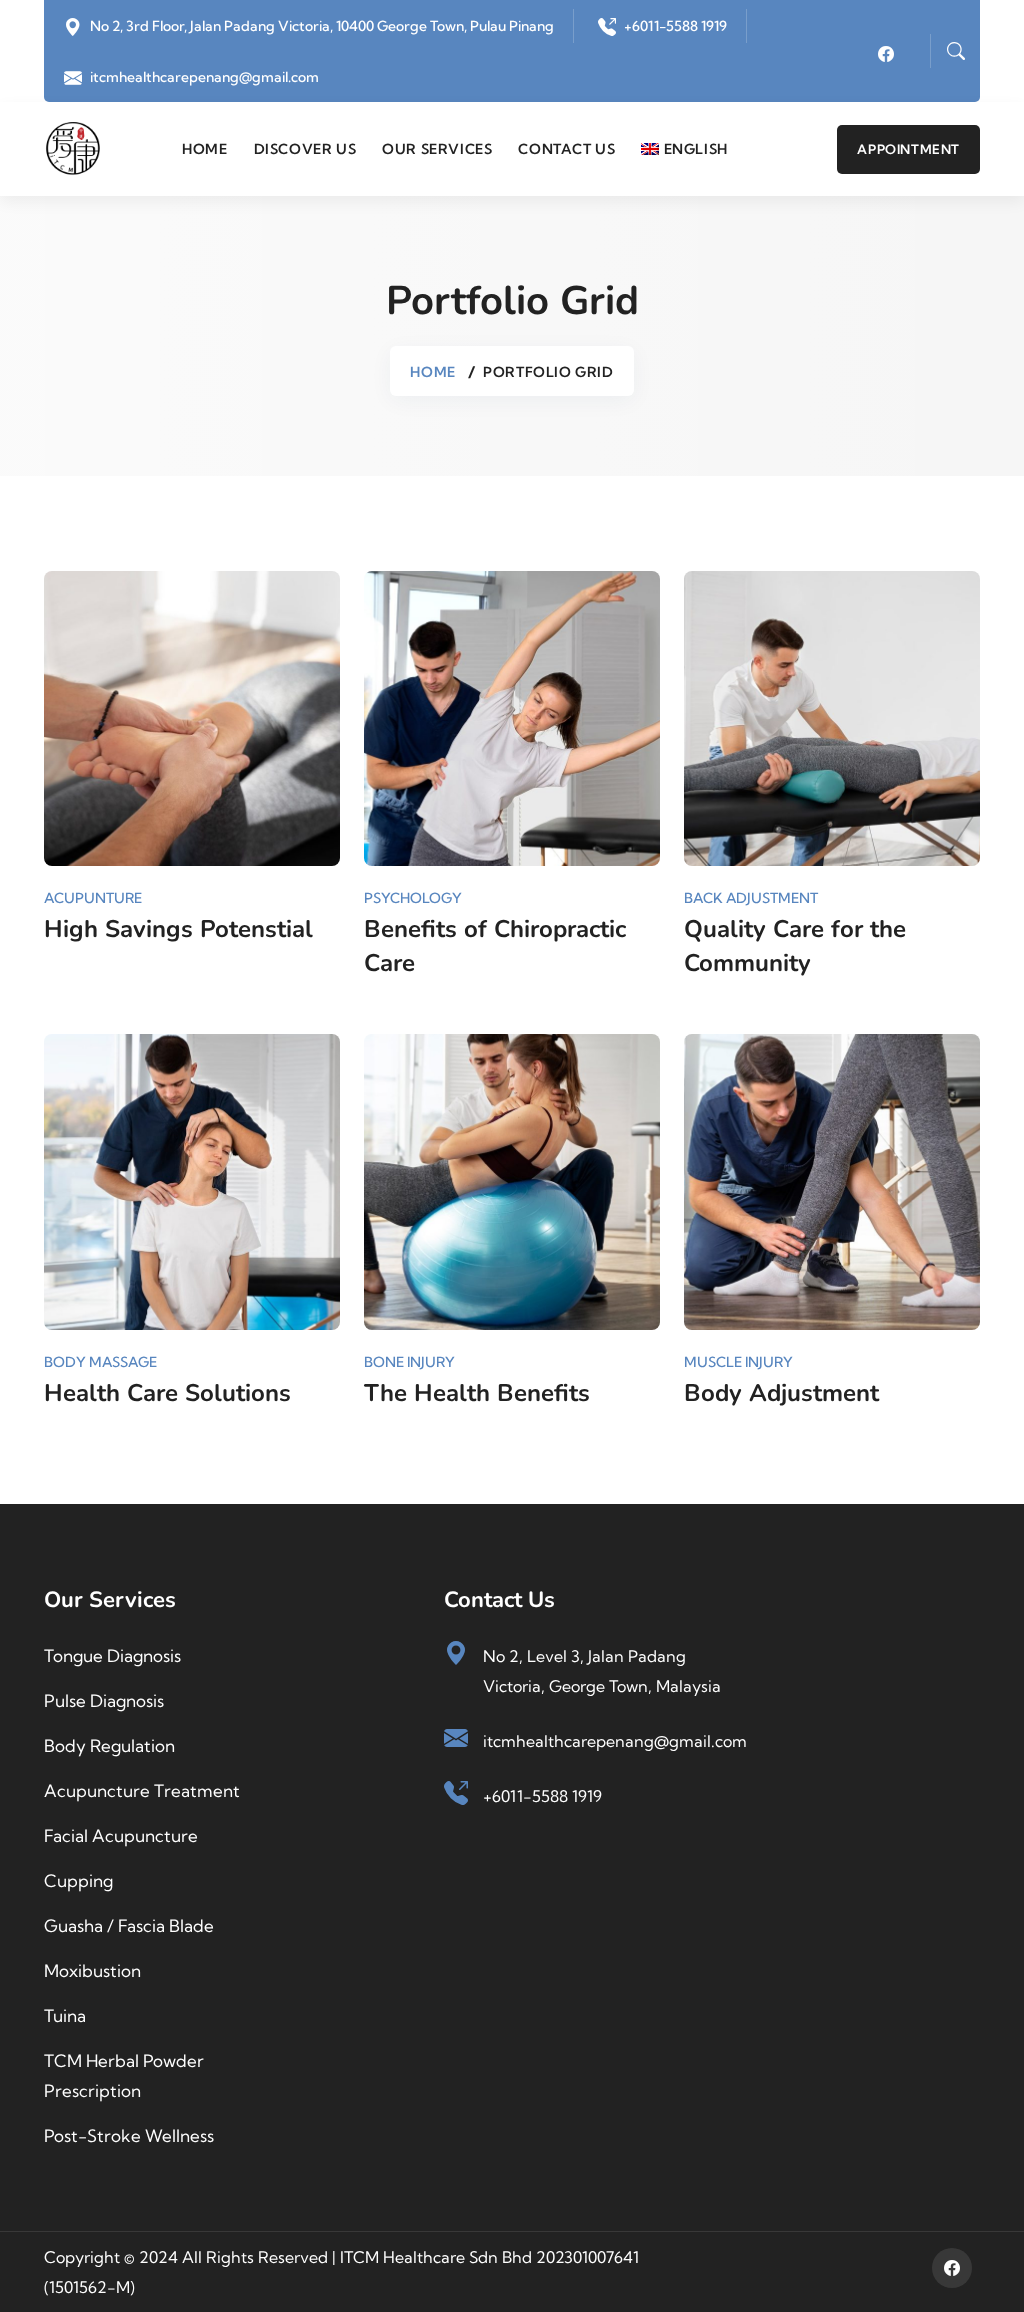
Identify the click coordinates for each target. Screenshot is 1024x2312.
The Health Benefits (477, 1393)
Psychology (413, 898)
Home (204, 149)
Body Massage (100, 1362)
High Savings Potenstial (178, 929)
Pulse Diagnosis (104, 1700)
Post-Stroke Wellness (129, 2135)
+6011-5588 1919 (675, 26)
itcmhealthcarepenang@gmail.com (204, 77)
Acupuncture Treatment (142, 1790)
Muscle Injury (738, 1362)
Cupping (78, 1880)
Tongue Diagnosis (112, 1655)
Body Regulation (109, 1745)
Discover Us (305, 149)
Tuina (65, 2015)
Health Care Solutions (167, 1393)
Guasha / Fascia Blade (129, 1925)
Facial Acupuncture (121, 1835)
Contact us (566, 149)
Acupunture (93, 898)
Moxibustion (92, 1970)
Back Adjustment (751, 898)
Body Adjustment (781, 1393)
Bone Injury (409, 1362)
